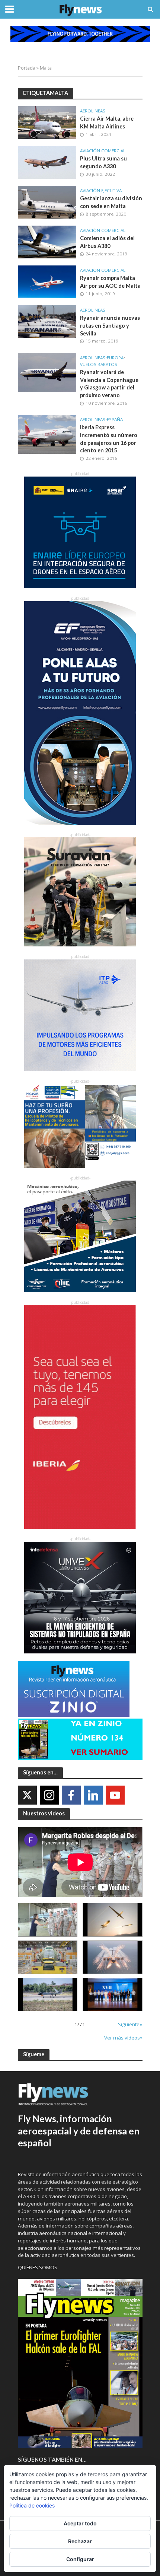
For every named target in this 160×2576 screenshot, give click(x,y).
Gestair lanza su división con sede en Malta (111, 202)
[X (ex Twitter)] (27, 1795)
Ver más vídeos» (123, 2038)
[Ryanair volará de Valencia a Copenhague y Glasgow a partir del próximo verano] (47, 372)
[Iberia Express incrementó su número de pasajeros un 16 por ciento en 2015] (47, 434)
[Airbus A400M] (113, 1957)
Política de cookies (32, 2505)
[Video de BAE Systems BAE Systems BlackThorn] (113, 1920)
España (115, 420)
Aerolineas (93, 111)
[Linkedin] (93, 1795)
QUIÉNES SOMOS (38, 2267)
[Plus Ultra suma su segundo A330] (47, 162)
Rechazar (80, 2541)
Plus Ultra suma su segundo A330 (103, 162)
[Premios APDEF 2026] (113, 1994)
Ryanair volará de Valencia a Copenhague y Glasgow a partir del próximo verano (109, 384)
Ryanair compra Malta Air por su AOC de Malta (110, 282)
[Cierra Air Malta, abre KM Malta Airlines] (47, 122)
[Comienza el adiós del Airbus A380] (47, 241)
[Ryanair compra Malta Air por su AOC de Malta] (47, 281)
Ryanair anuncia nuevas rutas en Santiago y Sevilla (110, 325)
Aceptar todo (80, 2523)
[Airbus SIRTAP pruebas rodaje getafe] (48, 1994)
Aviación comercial (103, 151)
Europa (115, 358)
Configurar (80, 2559)
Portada (27, 68)
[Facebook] (71, 1795)
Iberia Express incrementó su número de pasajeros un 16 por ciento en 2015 (109, 439)
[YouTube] (115, 1795)
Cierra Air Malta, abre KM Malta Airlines (107, 122)
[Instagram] (49, 1795)
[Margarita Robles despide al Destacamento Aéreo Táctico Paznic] (48, 1920)
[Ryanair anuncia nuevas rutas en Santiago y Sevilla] (47, 321)
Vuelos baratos (99, 364)
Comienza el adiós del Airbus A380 (107, 242)
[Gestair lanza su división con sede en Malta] (47, 201)
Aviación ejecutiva (101, 191)
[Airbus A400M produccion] (48, 1957)
